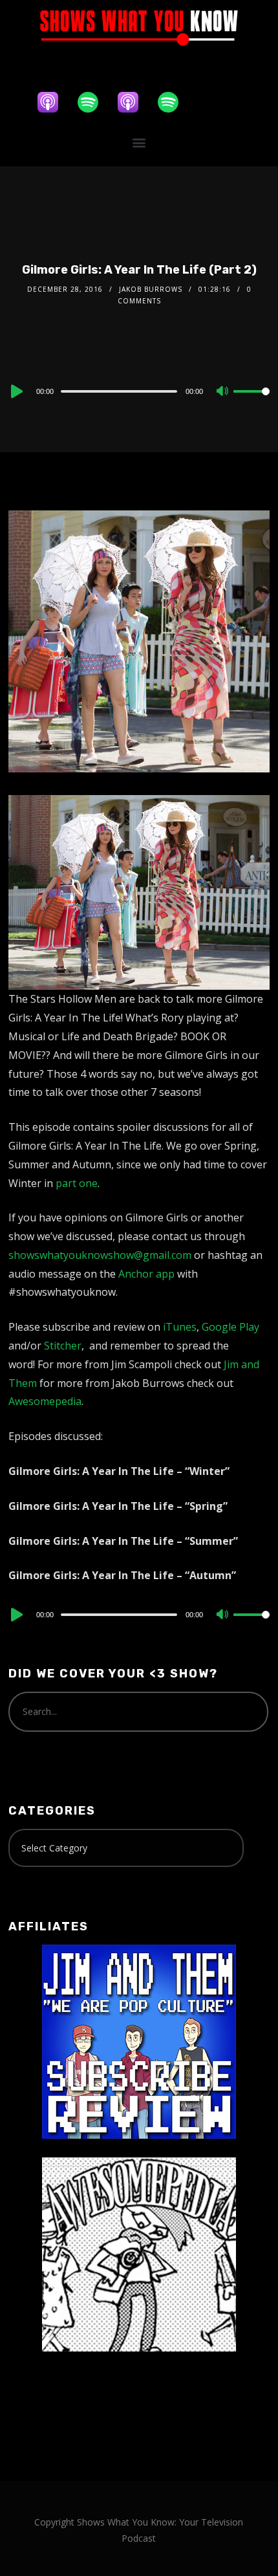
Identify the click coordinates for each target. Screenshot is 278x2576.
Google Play (230, 1327)
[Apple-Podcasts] (54, 102)
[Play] (16, 391)
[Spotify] (94, 102)
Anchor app (146, 1274)
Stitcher (63, 1346)
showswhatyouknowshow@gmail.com (100, 1255)
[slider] (251, 402)
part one (77, 1183)
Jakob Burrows (151, 289)
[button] (139, 143)
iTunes (180, 1327)
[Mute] (223, 392)
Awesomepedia (45, 1401)
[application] (139, 391)
